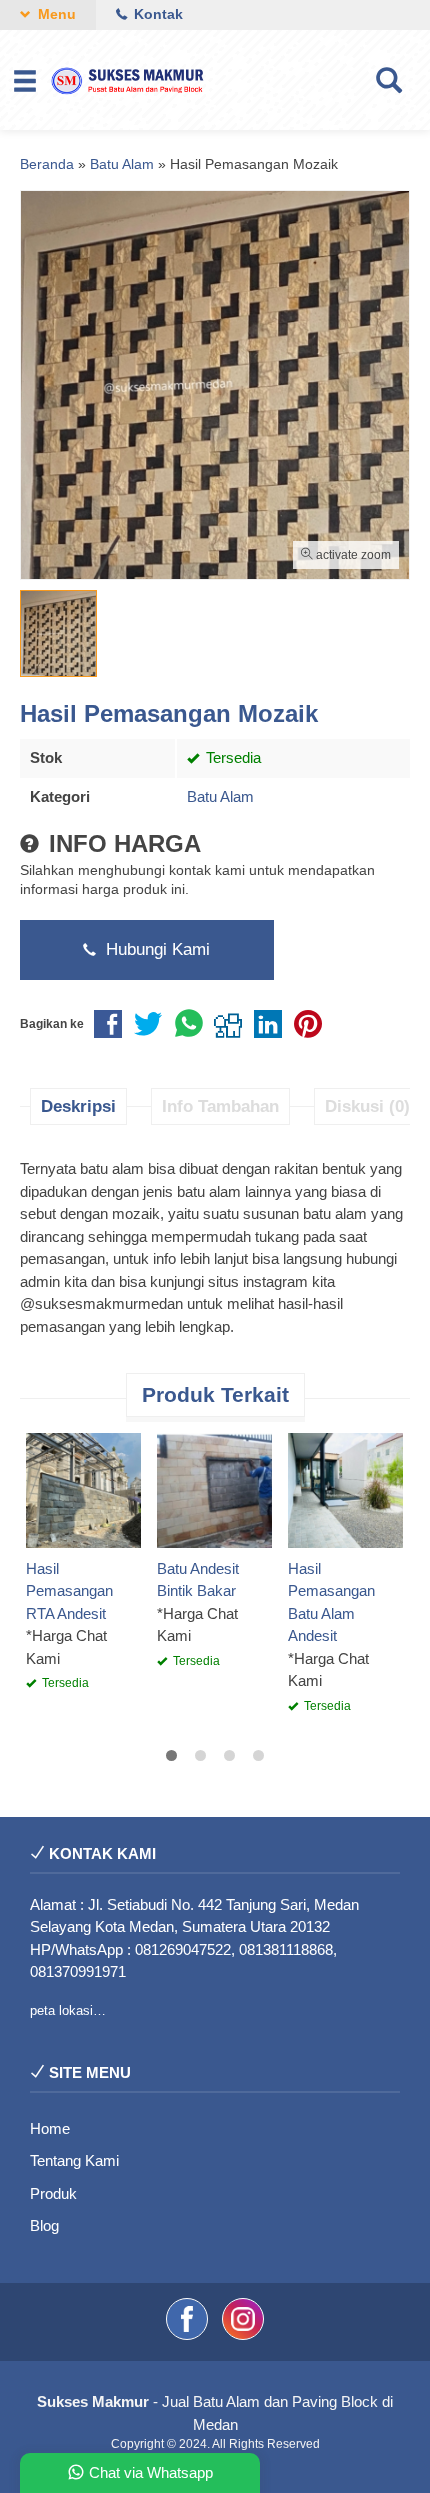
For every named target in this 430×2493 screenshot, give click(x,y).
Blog (44, 2225)
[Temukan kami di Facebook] (189, 2334)
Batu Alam (220, 796)
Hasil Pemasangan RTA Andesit (69, 1591)
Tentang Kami (74, 2160)
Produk (53, 2193)
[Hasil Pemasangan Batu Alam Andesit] (345, 1488)
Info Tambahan (220, 1106)
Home (50, 2128)
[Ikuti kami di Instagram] (243, 2334)
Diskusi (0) (367, 1106)
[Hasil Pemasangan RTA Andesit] (83, 1488)
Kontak (156, 14)
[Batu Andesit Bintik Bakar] (214, 1488)
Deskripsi (78, 1106)
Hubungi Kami (155, 949)
